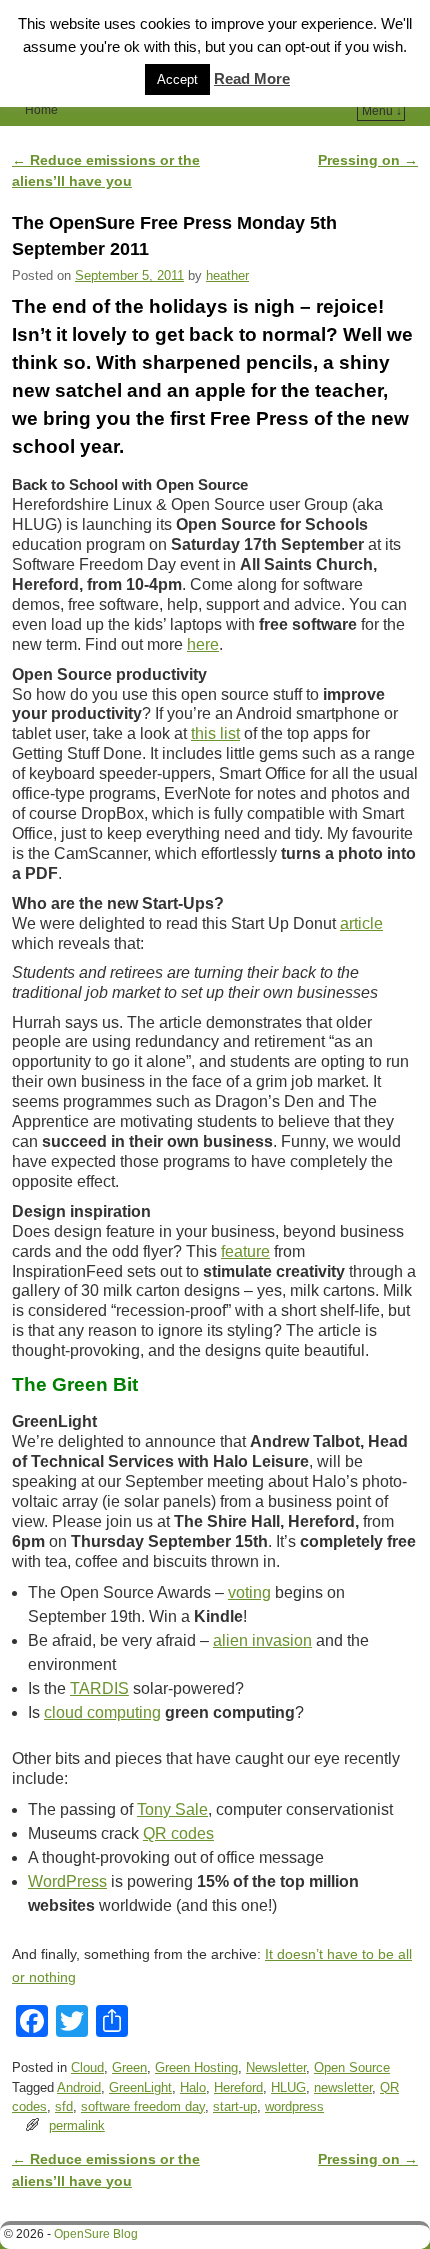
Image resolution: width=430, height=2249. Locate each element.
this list (215, 733)
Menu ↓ (382, 111)
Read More (252, 78)
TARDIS (99, 1688)
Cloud (87, 2067)
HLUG (288, 2087)
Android (79, 2087)
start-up (235, 2106)
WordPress (67, 1881)
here (203, 644)
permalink (77, 2125)
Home (41, 110)
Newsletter (276, 2067)
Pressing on (368, 160)
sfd (64, 2106)
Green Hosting (196, 2067)
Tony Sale (172, 1809)
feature (245, 1251)
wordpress (294, 2106)
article (361, 923)
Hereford (238, 2087)
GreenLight (140, 2087)
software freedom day (143, 2106)
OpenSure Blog (96, 2234)
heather (227, 275)
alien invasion (262, 1640)
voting (249, 1592)
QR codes (178, 1833)
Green (129, 2067)
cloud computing (102, 1712)
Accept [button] (177, 79)
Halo (193, 2087)
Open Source (352, 2067)
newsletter (343, 2087)
